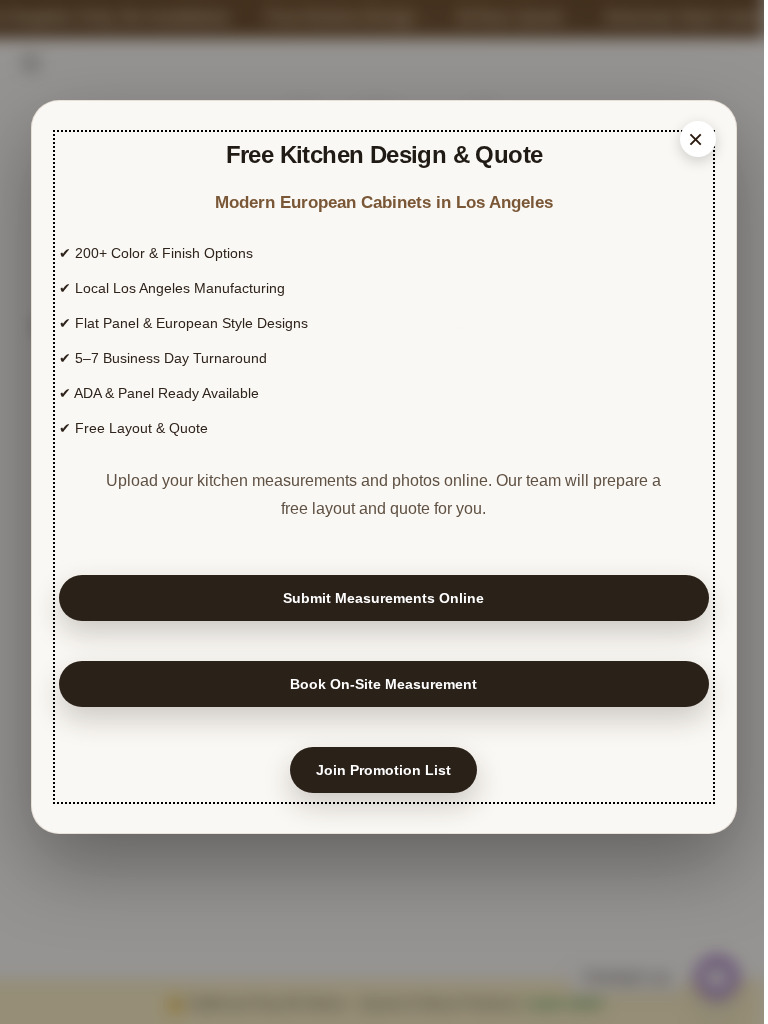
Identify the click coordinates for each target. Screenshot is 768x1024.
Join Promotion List (383, 770)
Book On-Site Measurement (383, 684)
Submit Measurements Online (383, 598)
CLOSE (698, 139)
